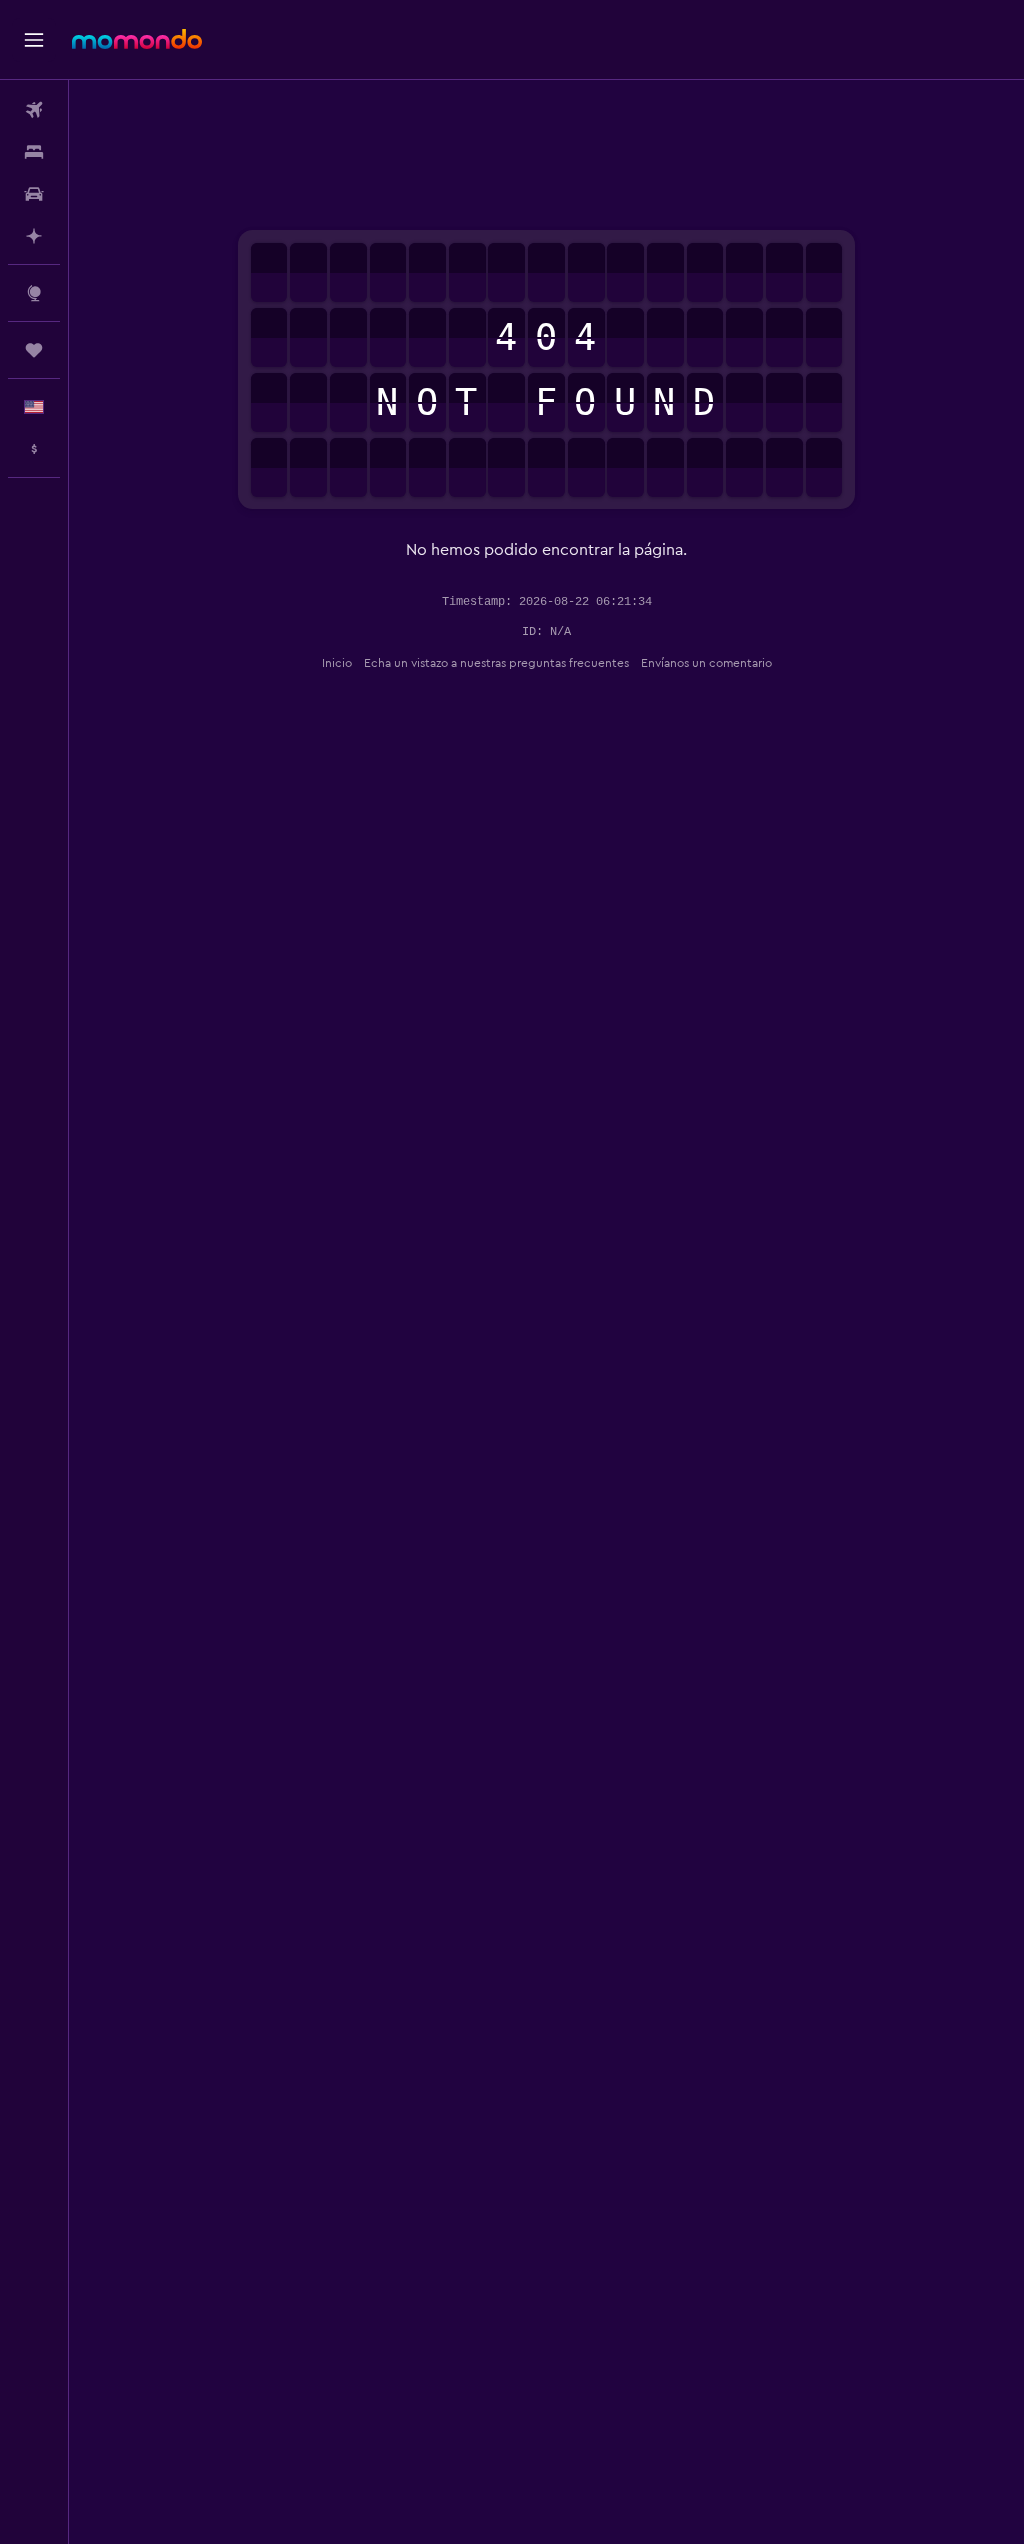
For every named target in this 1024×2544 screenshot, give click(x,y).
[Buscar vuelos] (34, 110)
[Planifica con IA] (34, 236)
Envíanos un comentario (706, 663)
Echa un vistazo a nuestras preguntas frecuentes (496, 663)
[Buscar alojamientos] (34, 152)
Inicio (337, 663)
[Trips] (34, 350)
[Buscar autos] (34, 194)
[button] (34, 40)
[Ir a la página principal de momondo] (137, 39)
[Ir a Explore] (34, 293)
